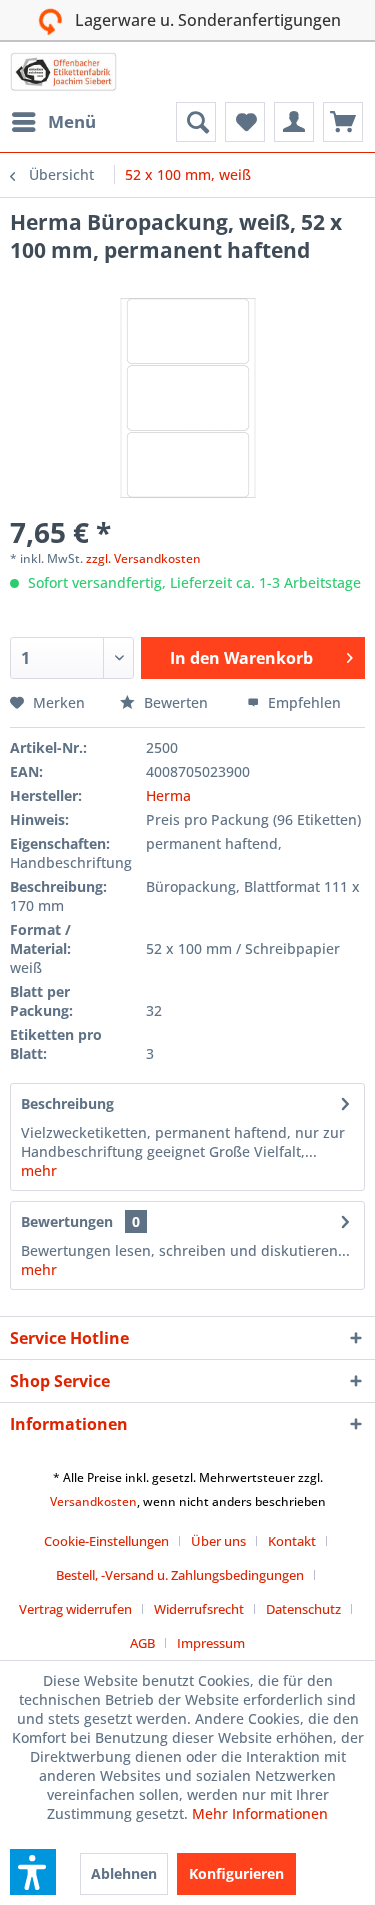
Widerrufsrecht (199, 1609)
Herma (168, 795)
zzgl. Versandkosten (143, 558)
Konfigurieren (236, 1873)
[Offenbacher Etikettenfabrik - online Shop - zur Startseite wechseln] (63, 72)
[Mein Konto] (294, 122)
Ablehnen (124, 1873)
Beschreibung (67, 1103)
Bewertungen (67, 1221)
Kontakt (292, 1541)
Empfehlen (302, 702)
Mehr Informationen (260, 1813)
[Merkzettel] (245, 122)
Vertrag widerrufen (75, 1609)
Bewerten (176, 702)
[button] (33, 1872)
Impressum (211, 1643)
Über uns (218, 1541)
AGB (142, 1643)
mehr (39, 1170)
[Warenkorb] (343, 122)
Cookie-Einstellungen (106, 1541)
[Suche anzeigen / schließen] (196, 122)
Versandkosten (93, 1501)
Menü (72, 121)
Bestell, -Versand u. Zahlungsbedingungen (180, 1575)
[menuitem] (53, 122)
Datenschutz (303, 1609)
